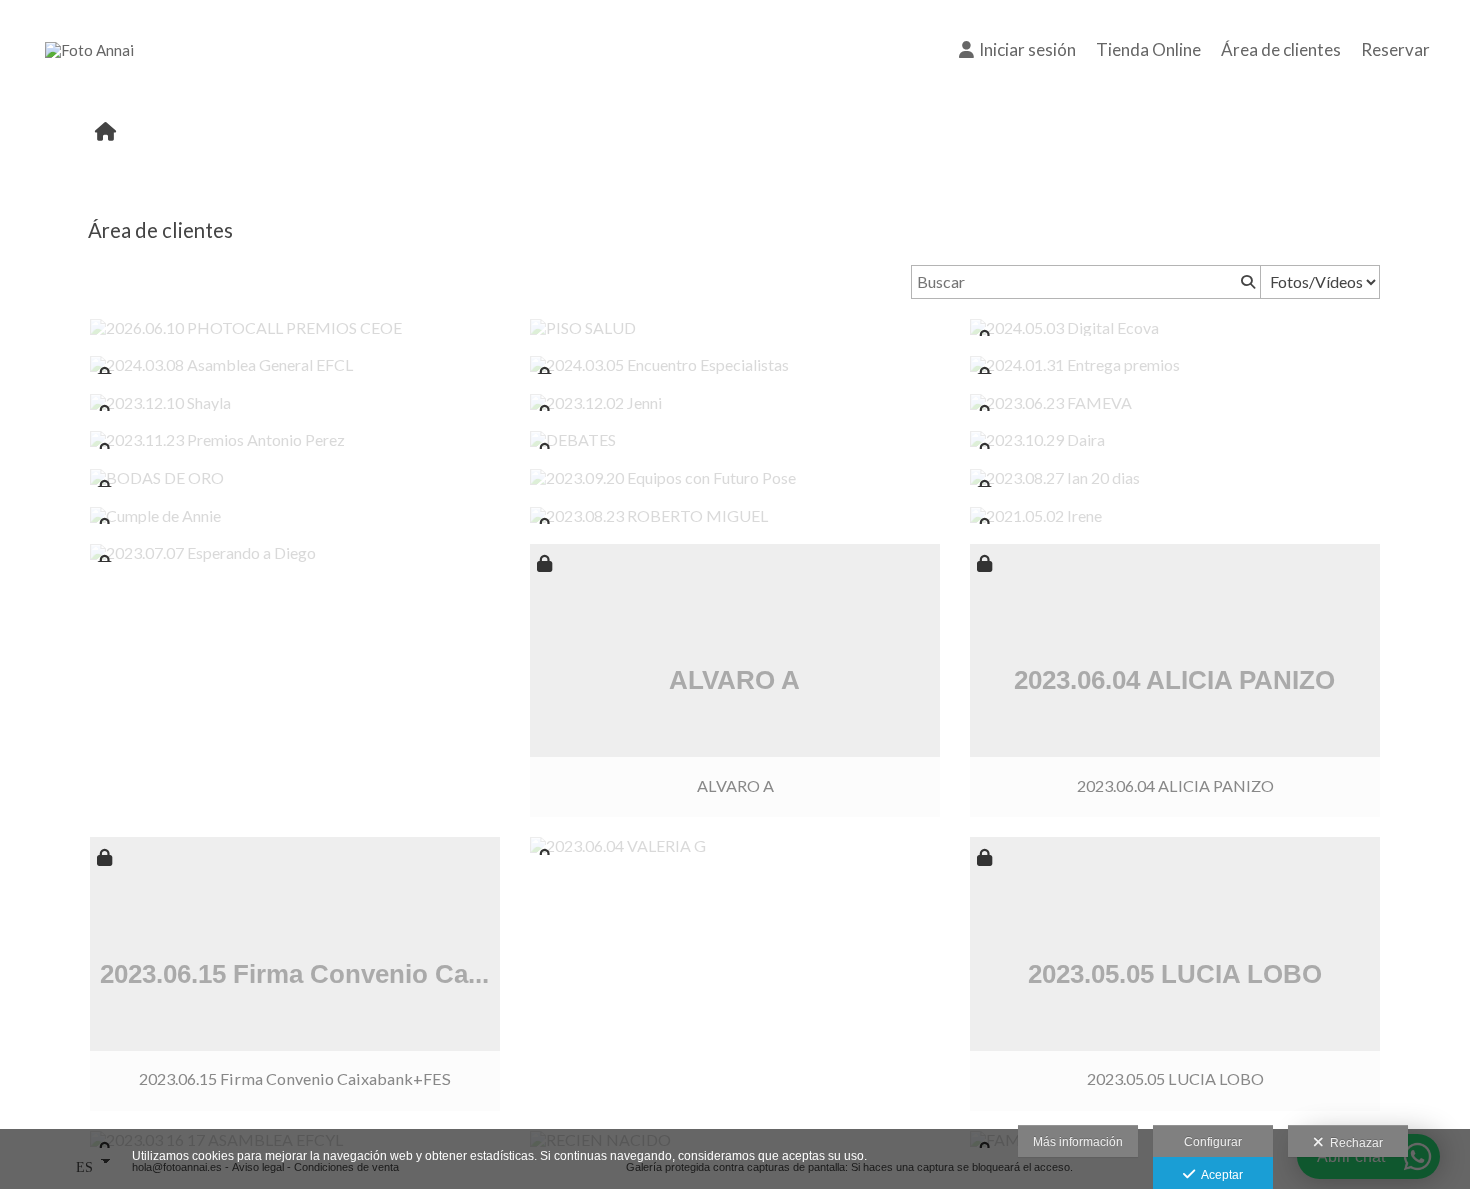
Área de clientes (1281, 49)
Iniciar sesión (1027, 49)
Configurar (1213, 1142)
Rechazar (1353, 1143)
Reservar (1395, 49)
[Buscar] (1246, 282)
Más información (1078, 1142)
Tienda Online (1148, 49)
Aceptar (1219, 1175)
